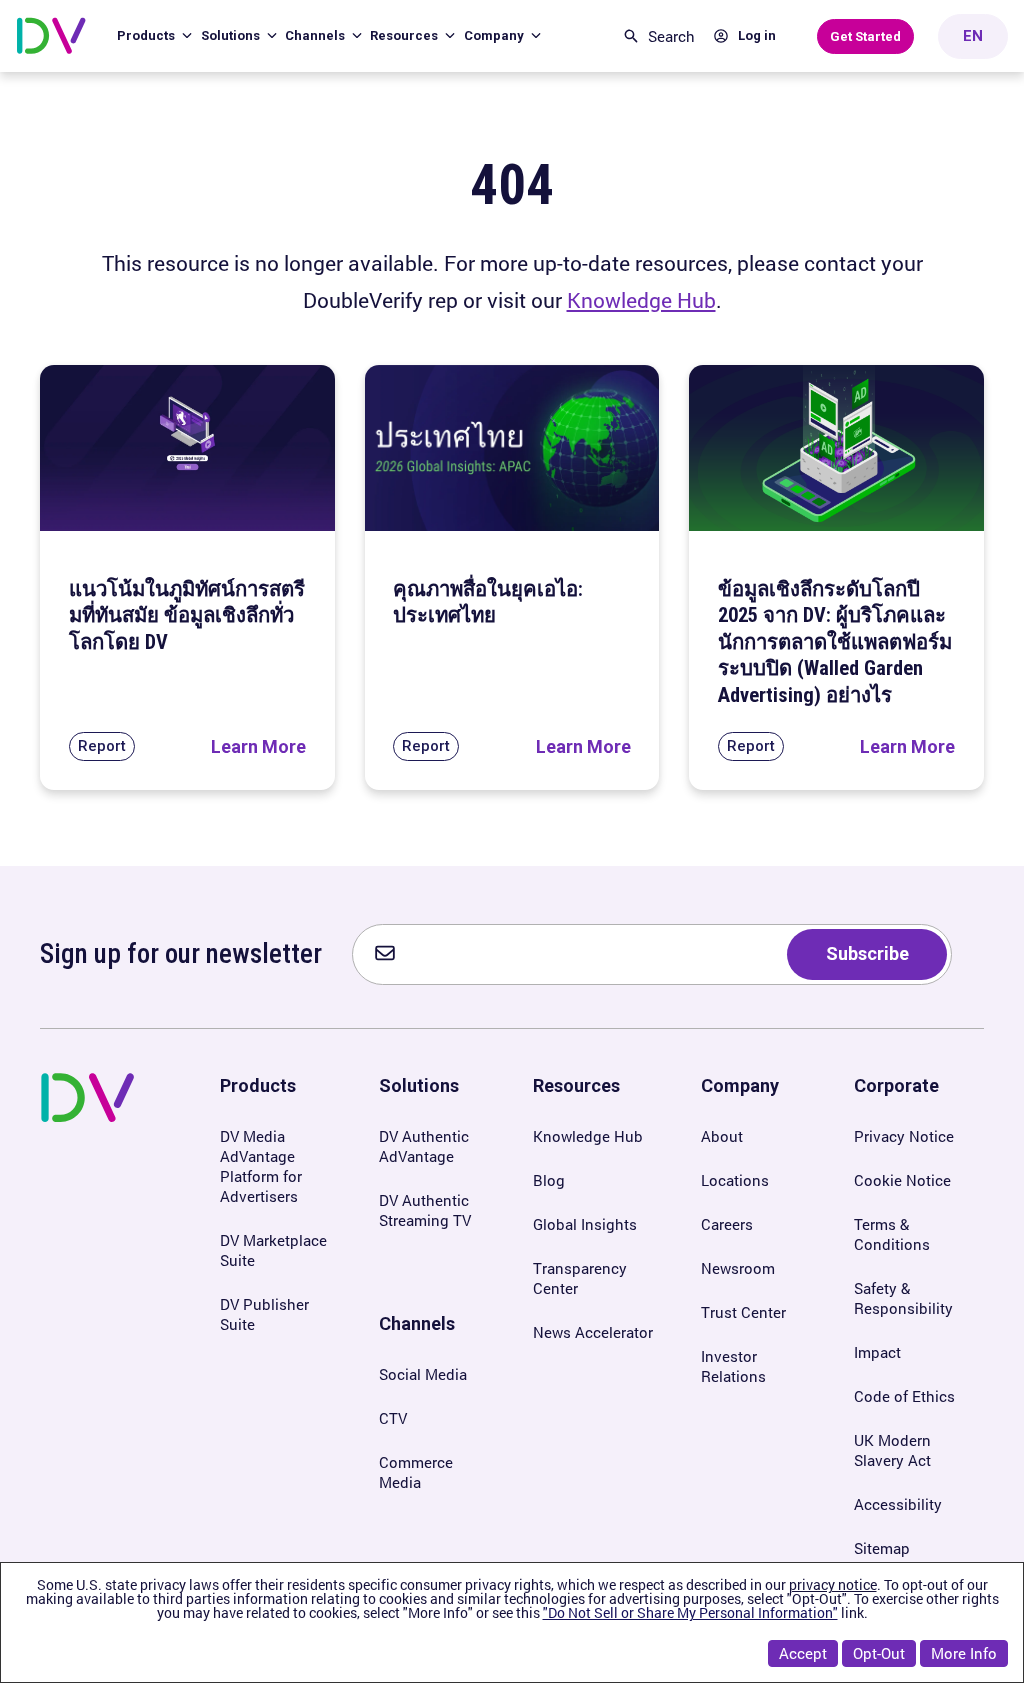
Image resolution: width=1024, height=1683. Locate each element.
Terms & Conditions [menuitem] (892, 1234)
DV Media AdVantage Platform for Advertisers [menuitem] (261, 1166)
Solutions (232, 35)
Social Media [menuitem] (423, 1374)
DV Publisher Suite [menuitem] (264, 1314)
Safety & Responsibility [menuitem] (903, 1298)
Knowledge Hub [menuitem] (588, 1136)
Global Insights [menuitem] (585, 1224)
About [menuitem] (722, 1136)
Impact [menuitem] (877, 1352)
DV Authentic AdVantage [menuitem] (424, 1146)
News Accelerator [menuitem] (593, 1332)
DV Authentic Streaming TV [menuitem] (425, 1210)
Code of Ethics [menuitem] (904, 1396)
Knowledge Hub (641, 300)
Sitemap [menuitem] (882, 1548)
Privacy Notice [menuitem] (904, 1136)
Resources (405, 35)
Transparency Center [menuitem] (580, 1278)
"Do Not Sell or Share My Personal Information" (690, 1612)
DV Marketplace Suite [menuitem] (273, 1250)
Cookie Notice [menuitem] (902, 1180)
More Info (964, 1653)
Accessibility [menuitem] (898, 1504)
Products (147, 35)
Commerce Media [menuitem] (416, 1472)
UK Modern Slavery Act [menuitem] (892, 1450)
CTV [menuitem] (393, 1418)
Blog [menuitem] (549, 1180)
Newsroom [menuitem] (738, 1268)
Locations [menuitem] (735, 1180)
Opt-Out (879, 1653)
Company (495, 35)
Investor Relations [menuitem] (733, 1366)
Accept (803, 1653)
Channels (316, 35)
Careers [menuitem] (727, 1224)
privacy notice (833, 1584)
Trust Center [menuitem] (743, 1312)
